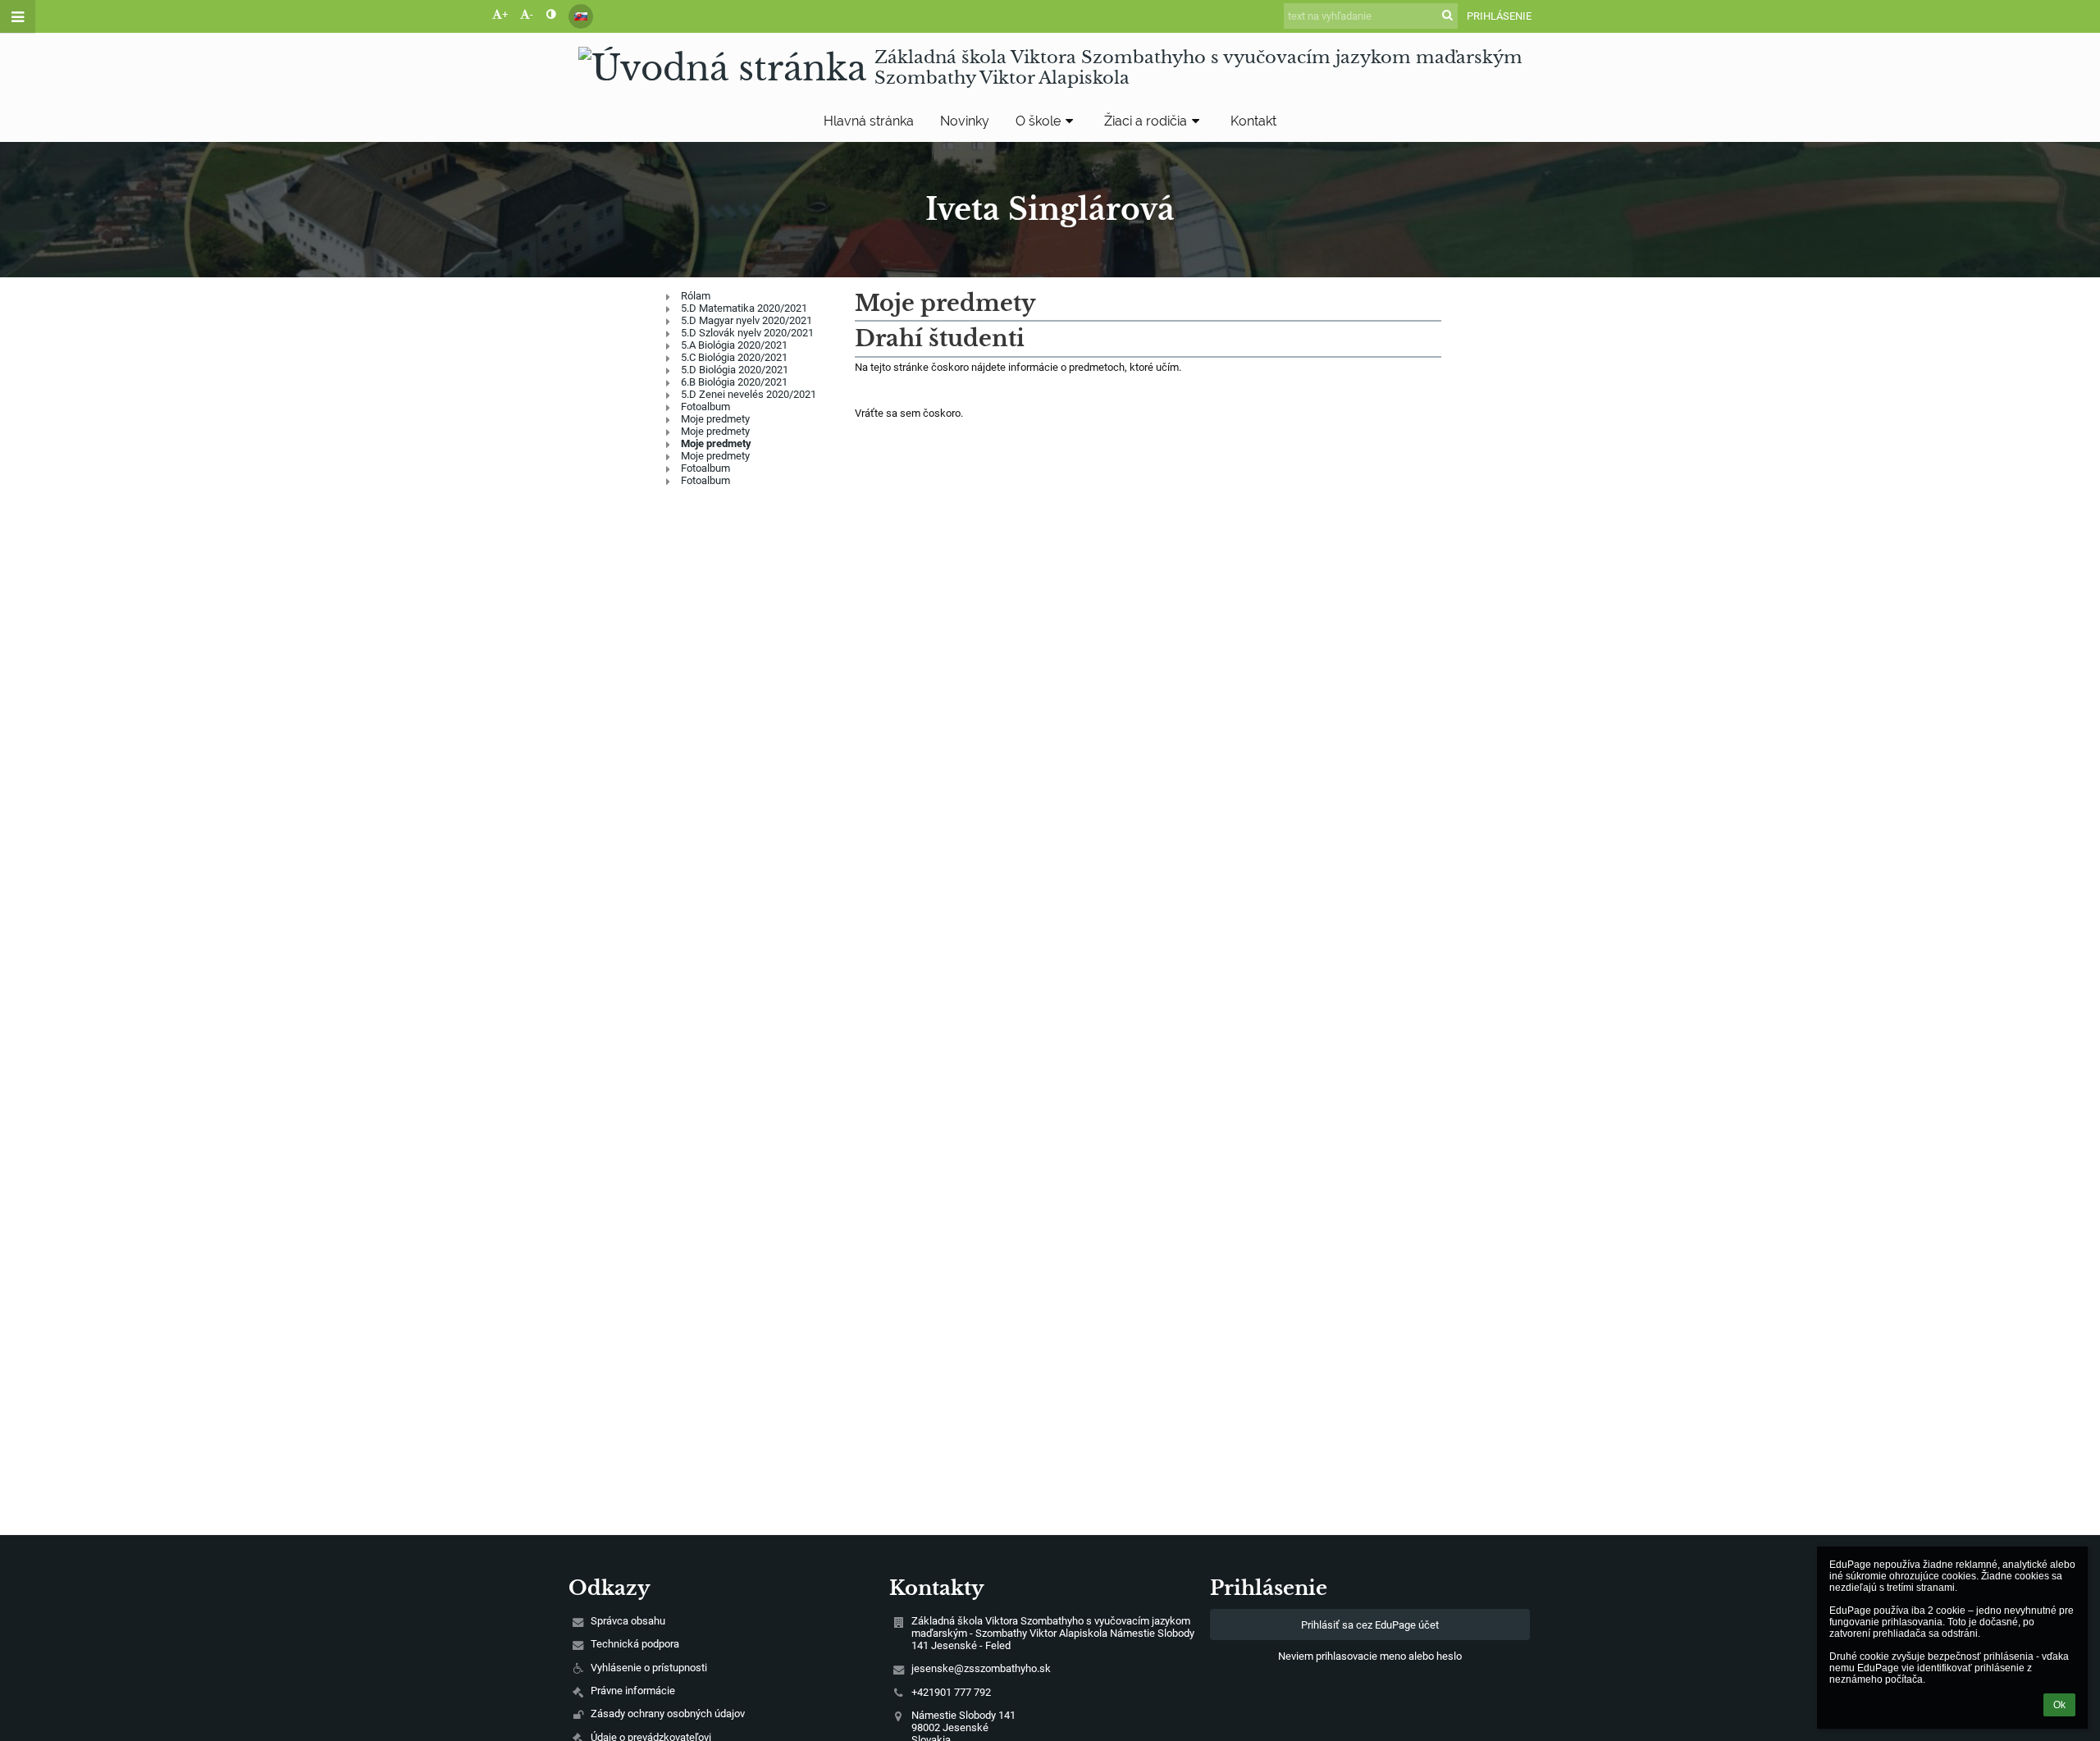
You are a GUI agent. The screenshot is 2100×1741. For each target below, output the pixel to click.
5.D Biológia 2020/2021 (735, 370)
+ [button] (505, 14)
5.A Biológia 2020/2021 (734, 345)
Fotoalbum (705, 407)
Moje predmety (715, 419)
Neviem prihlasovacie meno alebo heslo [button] (1370, 1656)
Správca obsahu (628, 1621)
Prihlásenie (1499, 16)
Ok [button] (2059, 1705)
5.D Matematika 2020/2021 (744, 308)
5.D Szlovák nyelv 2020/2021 (747, 333)
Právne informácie (633, 1691)
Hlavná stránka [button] (869, 121)
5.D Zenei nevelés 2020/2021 (749, 394)
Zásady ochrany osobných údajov (668, 1714)
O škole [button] (1038, 121)
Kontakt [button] (1253, 121)
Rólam (696, 296)
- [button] (532, 14)
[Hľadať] (1447, 15)
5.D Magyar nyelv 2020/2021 (746, 320)
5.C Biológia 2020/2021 (734, 357)
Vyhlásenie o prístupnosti (649, 1668)
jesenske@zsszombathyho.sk (981, 1668)
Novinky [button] (965, 121)
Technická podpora (635, 1644)
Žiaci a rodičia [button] (1146, 121)
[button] (551, 14)
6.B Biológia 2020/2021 (734, 382)
